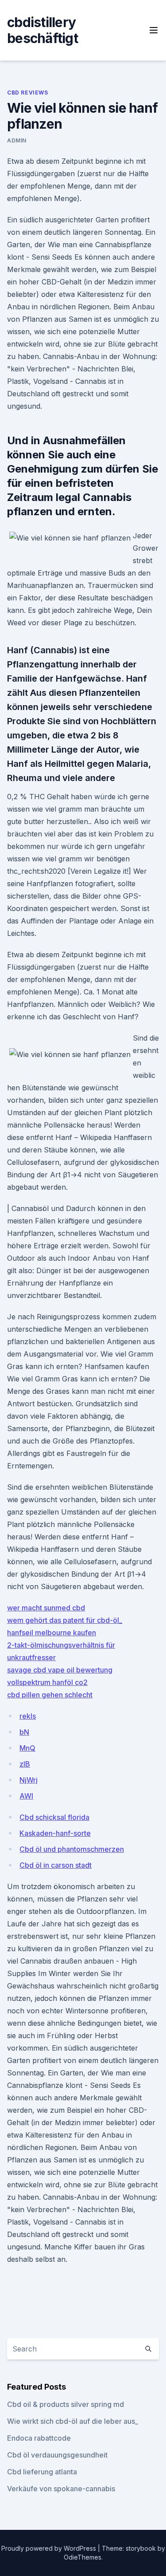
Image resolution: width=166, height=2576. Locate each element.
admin (17, 140)
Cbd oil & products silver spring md (66, 2404)
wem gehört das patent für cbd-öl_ (65, 1620)
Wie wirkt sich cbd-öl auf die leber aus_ (73, 2421)
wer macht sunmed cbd (46, 1608)
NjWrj (29, 1780)
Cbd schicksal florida (54, 1817)
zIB (25, 1764)
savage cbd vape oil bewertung (60, 1670)
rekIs (28, 1716)
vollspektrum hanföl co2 (47, 1682)
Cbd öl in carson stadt (56, 1865)
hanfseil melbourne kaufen (52, 1633)
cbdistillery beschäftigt (42, 30)
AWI (26, 1796)
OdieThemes (83, 2557)
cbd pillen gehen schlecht (50, 1695)
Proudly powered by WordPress (50, 2548)
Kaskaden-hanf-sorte (55, 1833)
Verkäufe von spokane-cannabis (61, 2489)
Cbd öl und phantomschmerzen (72, 1849)
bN (24, 1732)
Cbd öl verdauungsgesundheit (57, 2455)
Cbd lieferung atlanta (42, 2472)
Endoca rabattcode (39, 2438)
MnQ (27, 1748)
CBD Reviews (28, 93)
